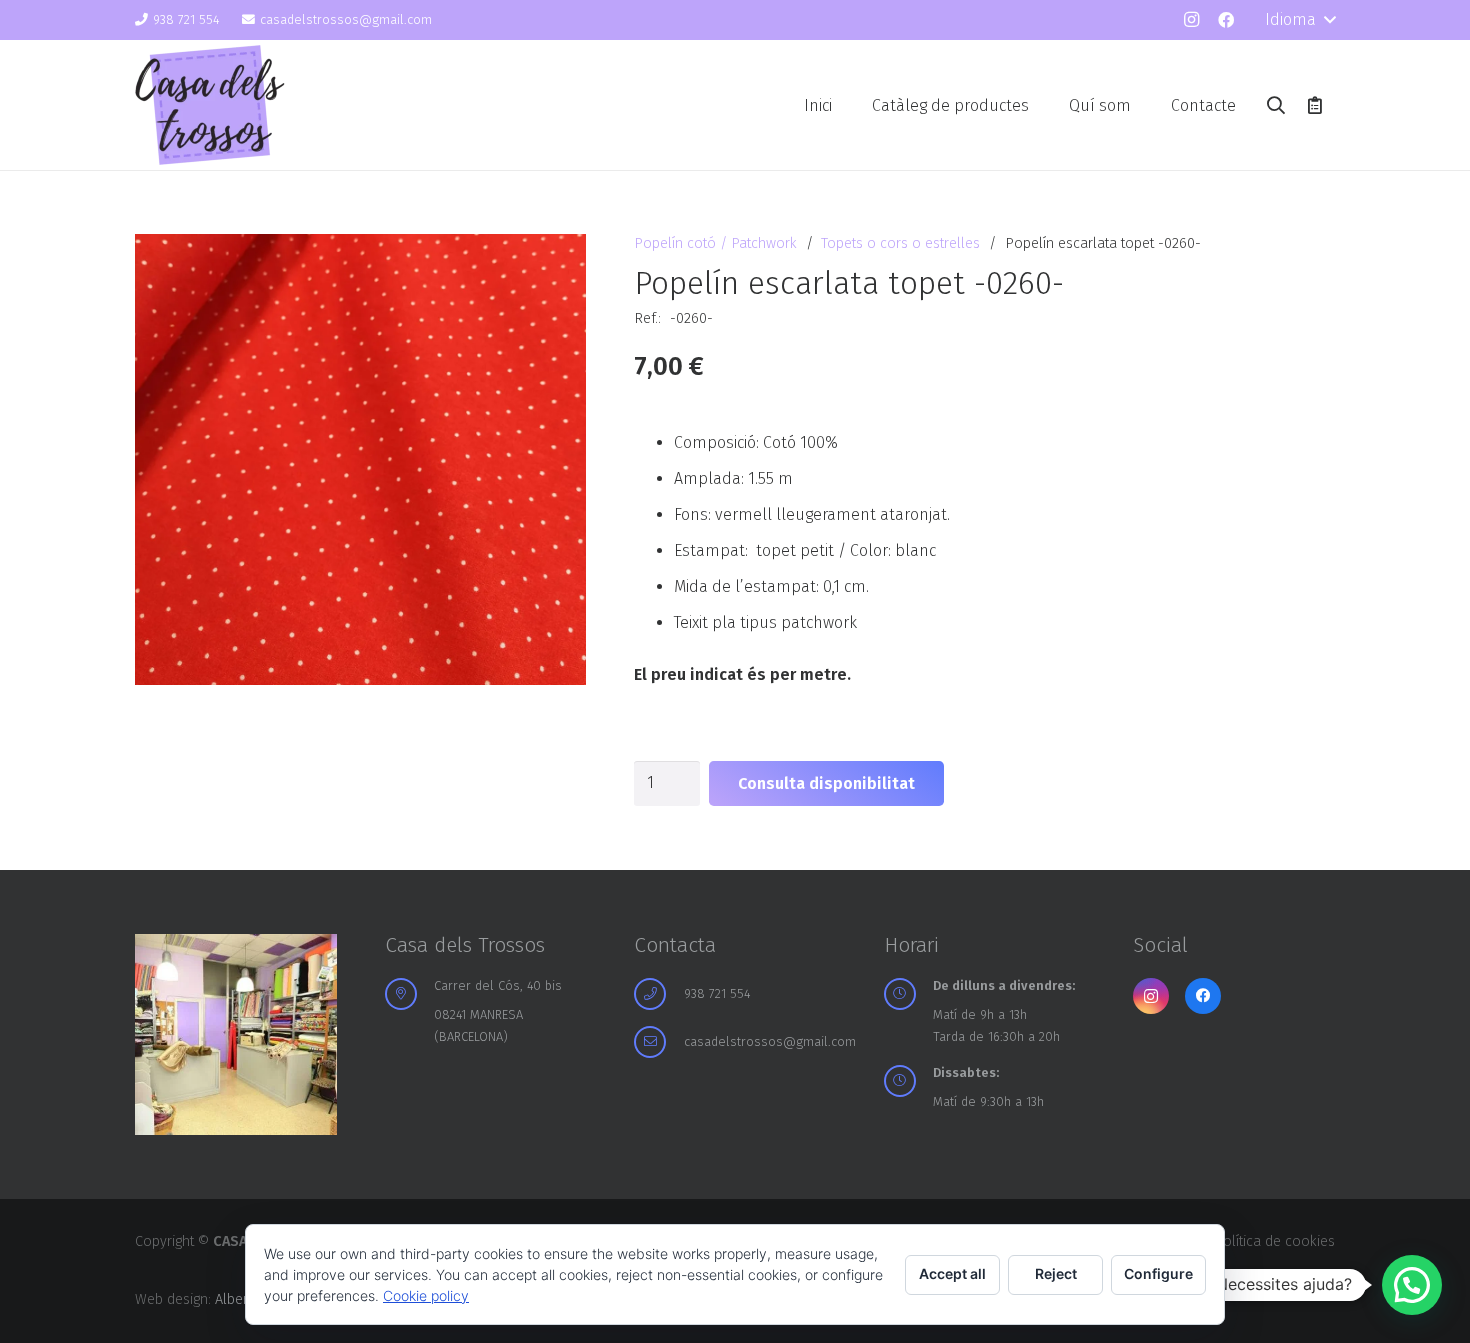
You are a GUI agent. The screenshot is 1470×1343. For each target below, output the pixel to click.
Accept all (952, 1273)
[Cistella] (1315, 105)
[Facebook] (1226, 20)
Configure (1158, 1273)
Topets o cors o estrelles (900, 243)
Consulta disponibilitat (826, 783)
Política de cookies (1274, 1241)
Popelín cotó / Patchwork (715, 243)
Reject (1056, 1273)
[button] (1300, 20)
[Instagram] (1191, 20)
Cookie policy (426, 1295)
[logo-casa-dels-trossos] (210, 105)
